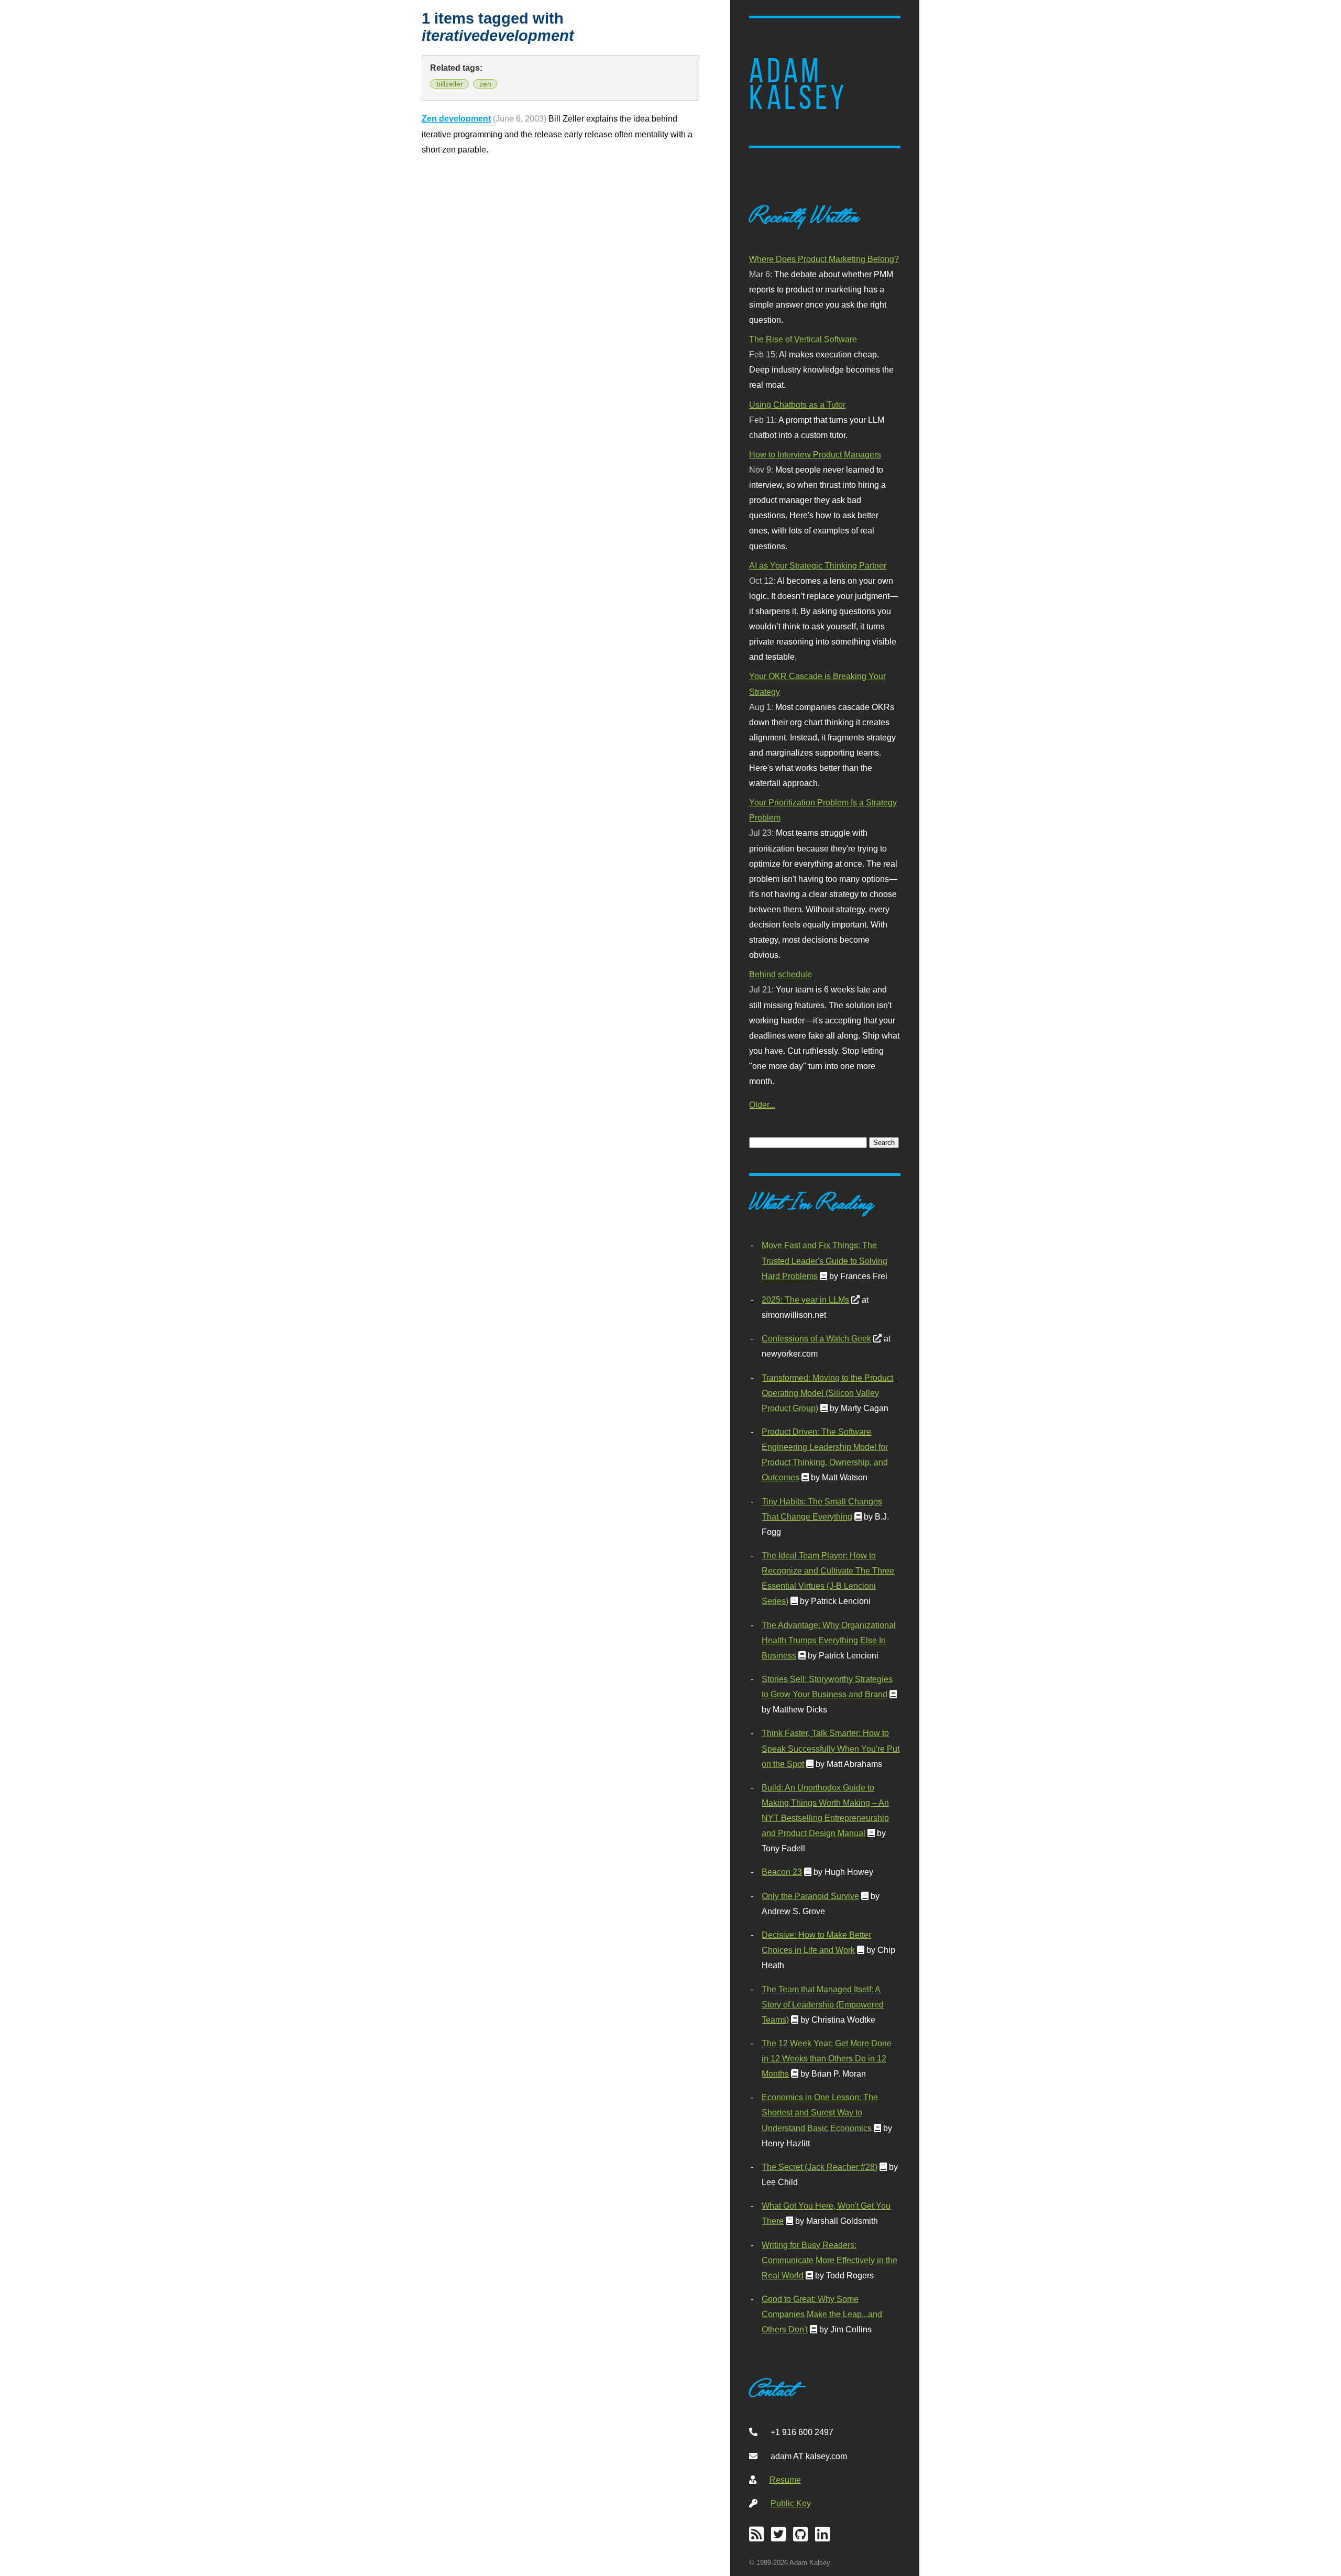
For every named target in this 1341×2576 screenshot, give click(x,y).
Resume (785, 2480)
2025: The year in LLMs (805, 1300)
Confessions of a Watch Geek (816, 1338)
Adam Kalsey (798, 84)
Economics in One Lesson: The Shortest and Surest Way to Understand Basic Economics (820, 2112)
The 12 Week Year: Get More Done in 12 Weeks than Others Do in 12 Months (827, 2058)
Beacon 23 (782, 1872)
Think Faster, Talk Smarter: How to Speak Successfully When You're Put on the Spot (831, 1748)
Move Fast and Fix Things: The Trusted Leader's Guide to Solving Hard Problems (825, 1260)
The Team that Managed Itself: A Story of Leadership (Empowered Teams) (823, 2004)
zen (485, 84)
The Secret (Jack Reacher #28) (820, 2167)
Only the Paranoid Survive (810, 1896)
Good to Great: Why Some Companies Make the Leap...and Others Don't (822, 2314)
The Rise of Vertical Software (803, 339)
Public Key (791, 2503)
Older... (762, 1105)
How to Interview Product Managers (815, 454)
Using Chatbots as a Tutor (797, 405)
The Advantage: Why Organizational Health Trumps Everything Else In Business (829, 1640)
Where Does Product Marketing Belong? (824, 259)
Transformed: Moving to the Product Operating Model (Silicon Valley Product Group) (827, 1393)
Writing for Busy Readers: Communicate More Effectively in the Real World (829, 2260)
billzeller (450, 84)
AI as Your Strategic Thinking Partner (818, 565)
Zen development (456, 118)
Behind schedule (781, 974)
